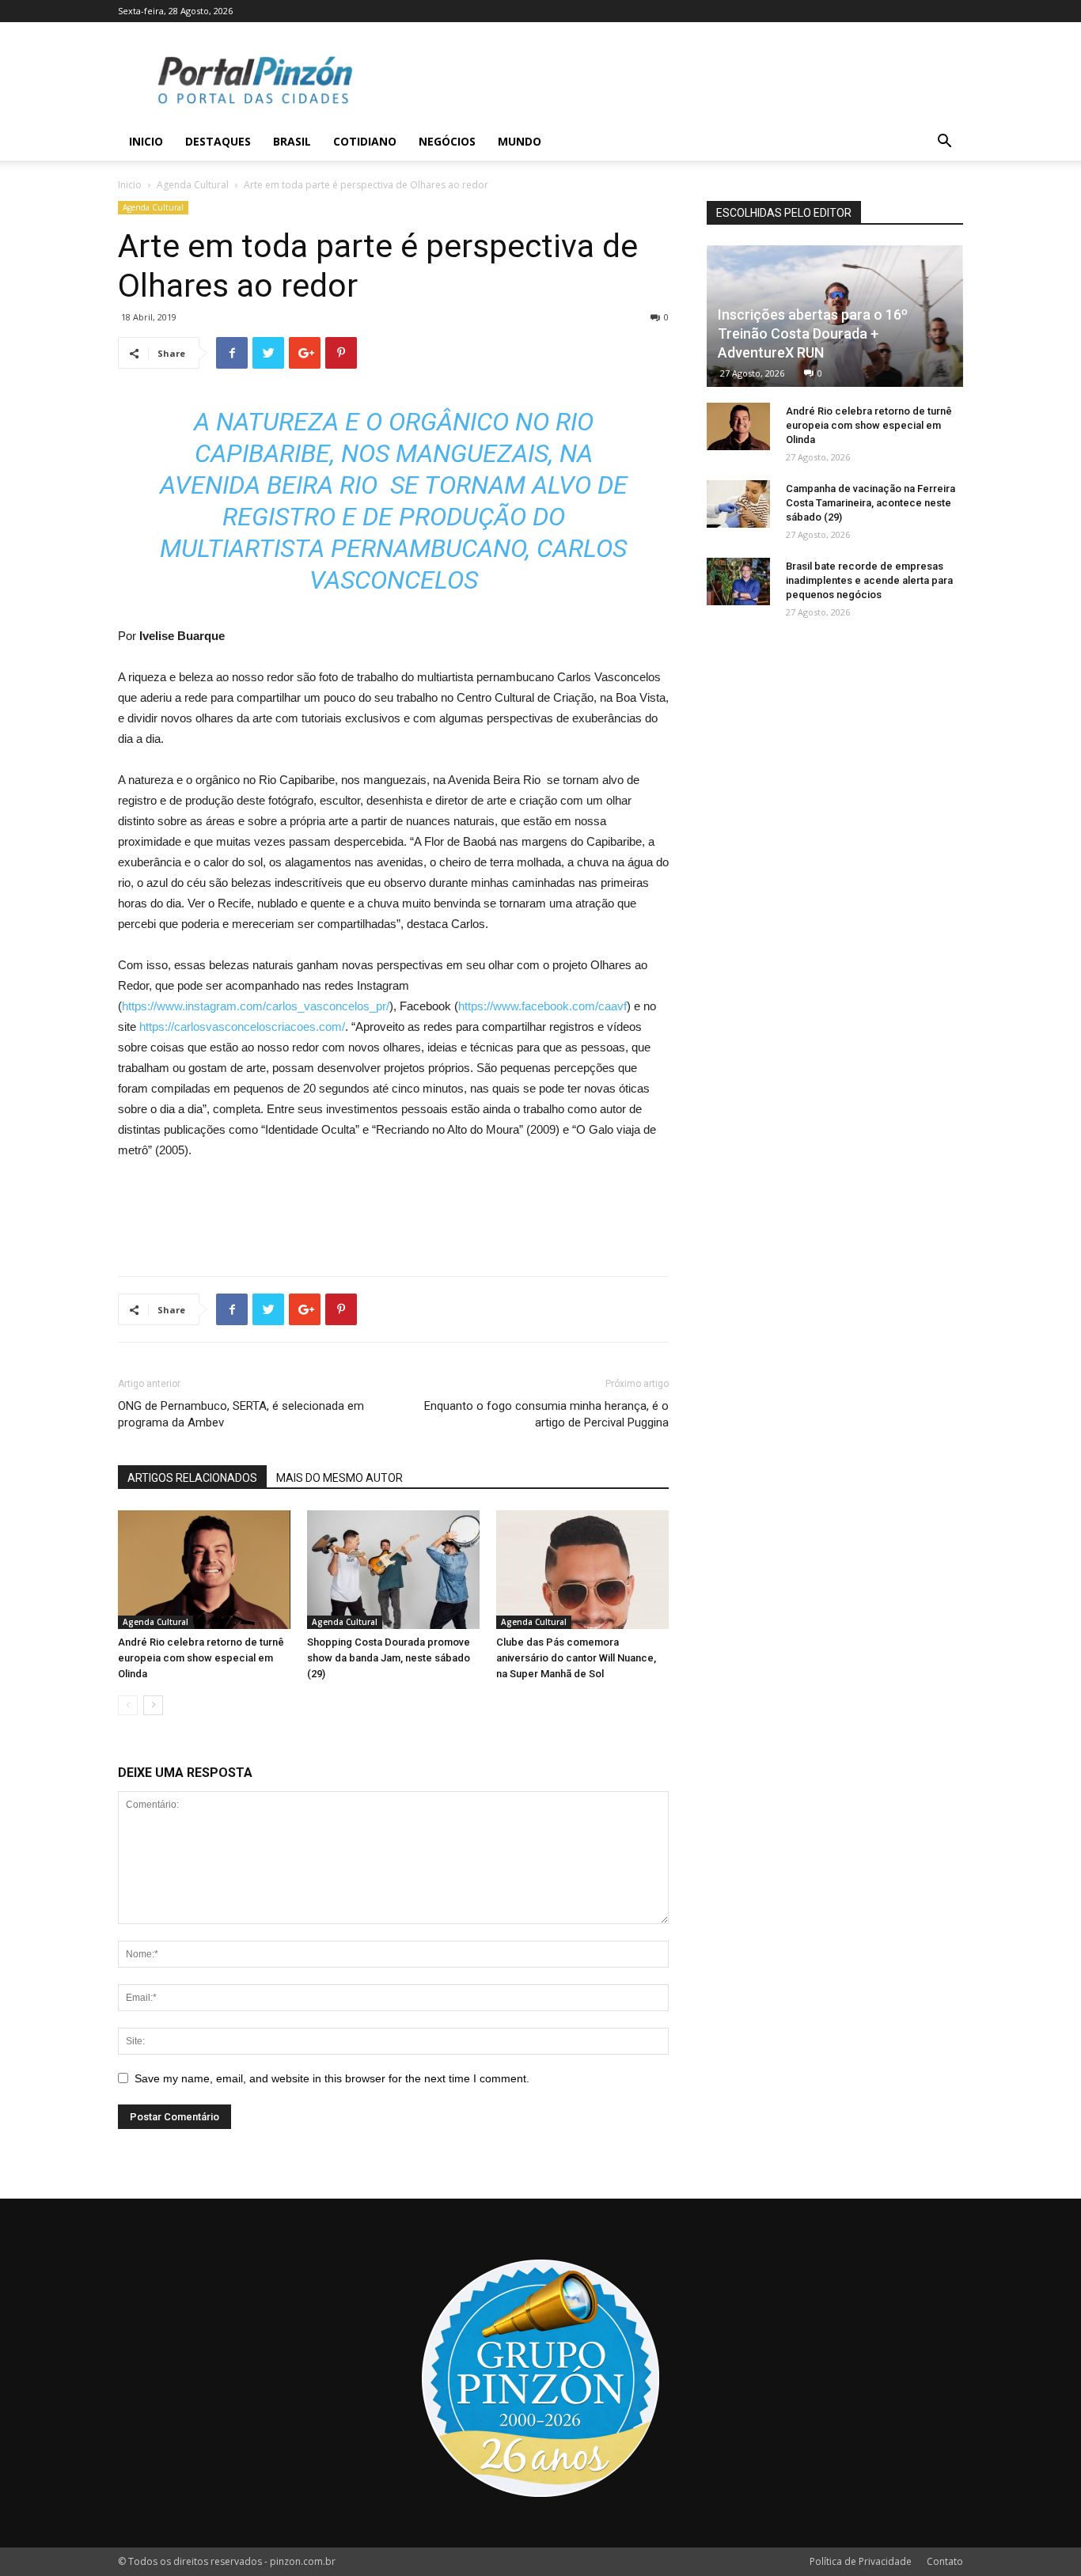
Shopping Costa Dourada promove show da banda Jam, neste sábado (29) (389, 1658)
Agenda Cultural (193, 185)
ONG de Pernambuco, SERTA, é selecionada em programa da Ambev (241, 1414)
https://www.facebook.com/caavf (542, 1006)
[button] (944, 143)
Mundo (520, 141)
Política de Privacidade (861, 2561)
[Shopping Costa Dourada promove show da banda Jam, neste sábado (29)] (393, 1570)
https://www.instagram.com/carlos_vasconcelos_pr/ (256, 1006)
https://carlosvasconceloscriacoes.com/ (242, 1027)
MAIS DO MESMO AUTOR (339, 1478)
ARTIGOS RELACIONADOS (192, 1478)
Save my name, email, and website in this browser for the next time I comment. (332, 2078)
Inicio (146, 141)
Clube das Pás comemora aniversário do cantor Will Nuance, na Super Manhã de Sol (576, 1658)
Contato (945, 2561)
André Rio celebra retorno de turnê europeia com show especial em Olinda (201, 1658)
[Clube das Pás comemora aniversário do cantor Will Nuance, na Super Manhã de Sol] (582, 1570)
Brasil (292, 141)
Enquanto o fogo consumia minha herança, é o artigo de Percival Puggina (546, 1414)
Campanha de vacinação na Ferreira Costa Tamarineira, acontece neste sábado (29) (870, 503)
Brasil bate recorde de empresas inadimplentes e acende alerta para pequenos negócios (869, 580)
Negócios (447, 141)
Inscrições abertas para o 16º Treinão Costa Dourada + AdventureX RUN (813, 333)
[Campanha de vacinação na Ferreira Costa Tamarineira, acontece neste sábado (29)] (738, 504)
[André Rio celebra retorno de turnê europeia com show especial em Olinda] (204, 1570)
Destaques (218, 141)
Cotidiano (365, 141)
